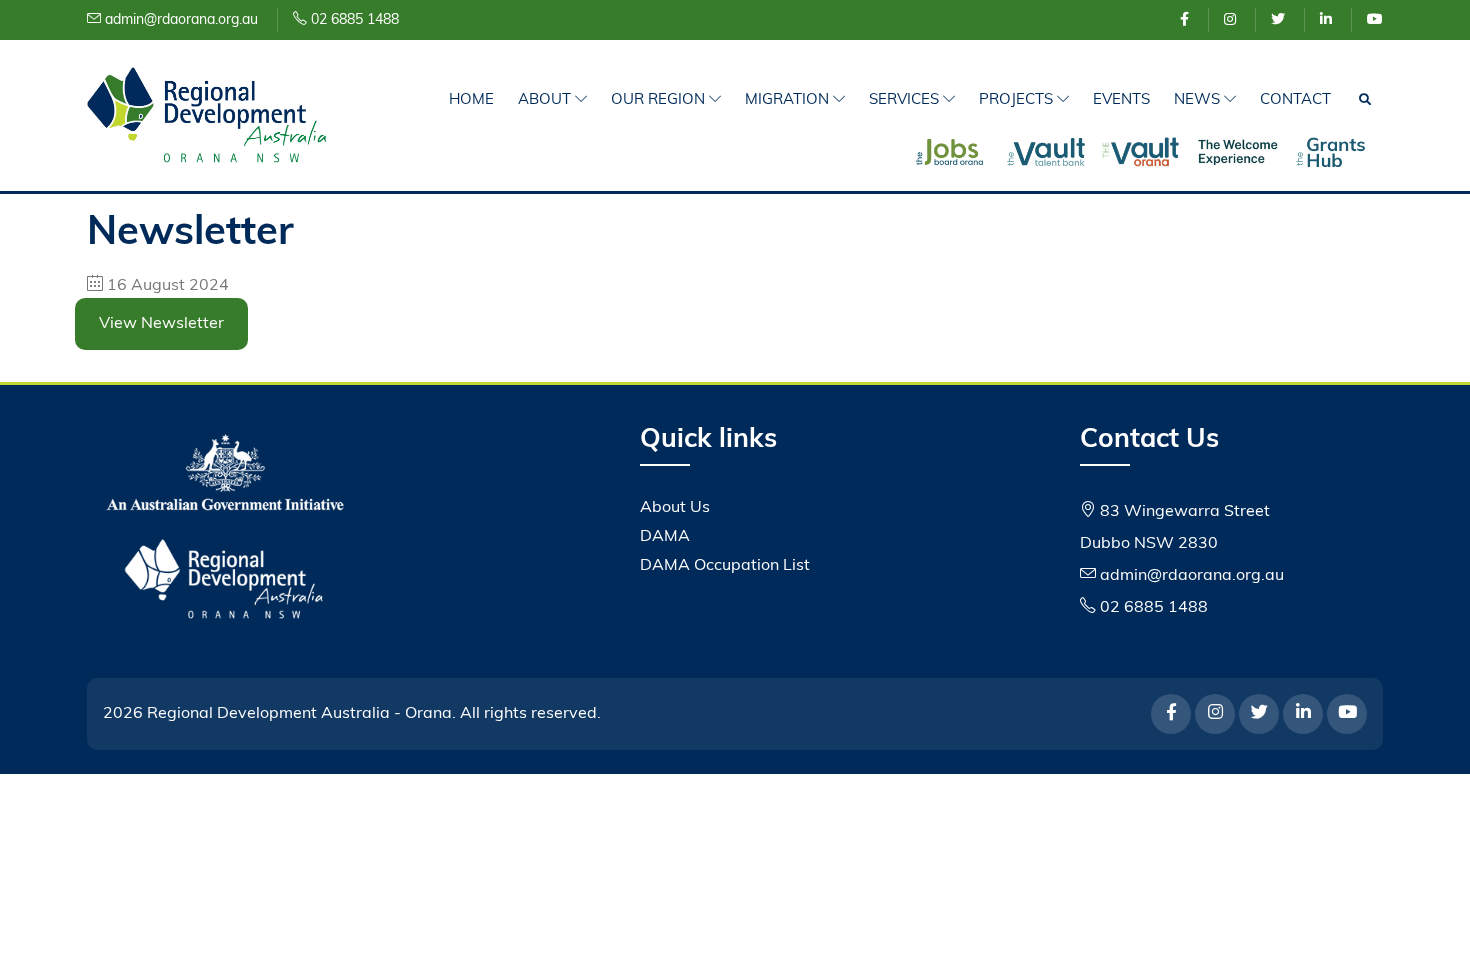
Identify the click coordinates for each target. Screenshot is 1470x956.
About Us (675, 508)
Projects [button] (1018, 100)
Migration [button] (789, 100)
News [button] (1199, 100)
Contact (1295, 100)
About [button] (546, 100)
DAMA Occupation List (725, 566)
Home (471, 100)
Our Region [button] (660, 100)
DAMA (665, 537)
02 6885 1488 (353, 20)
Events (1121, 100)
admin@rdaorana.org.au (179, 20)
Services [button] (906, 100)
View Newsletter (161, 324)
